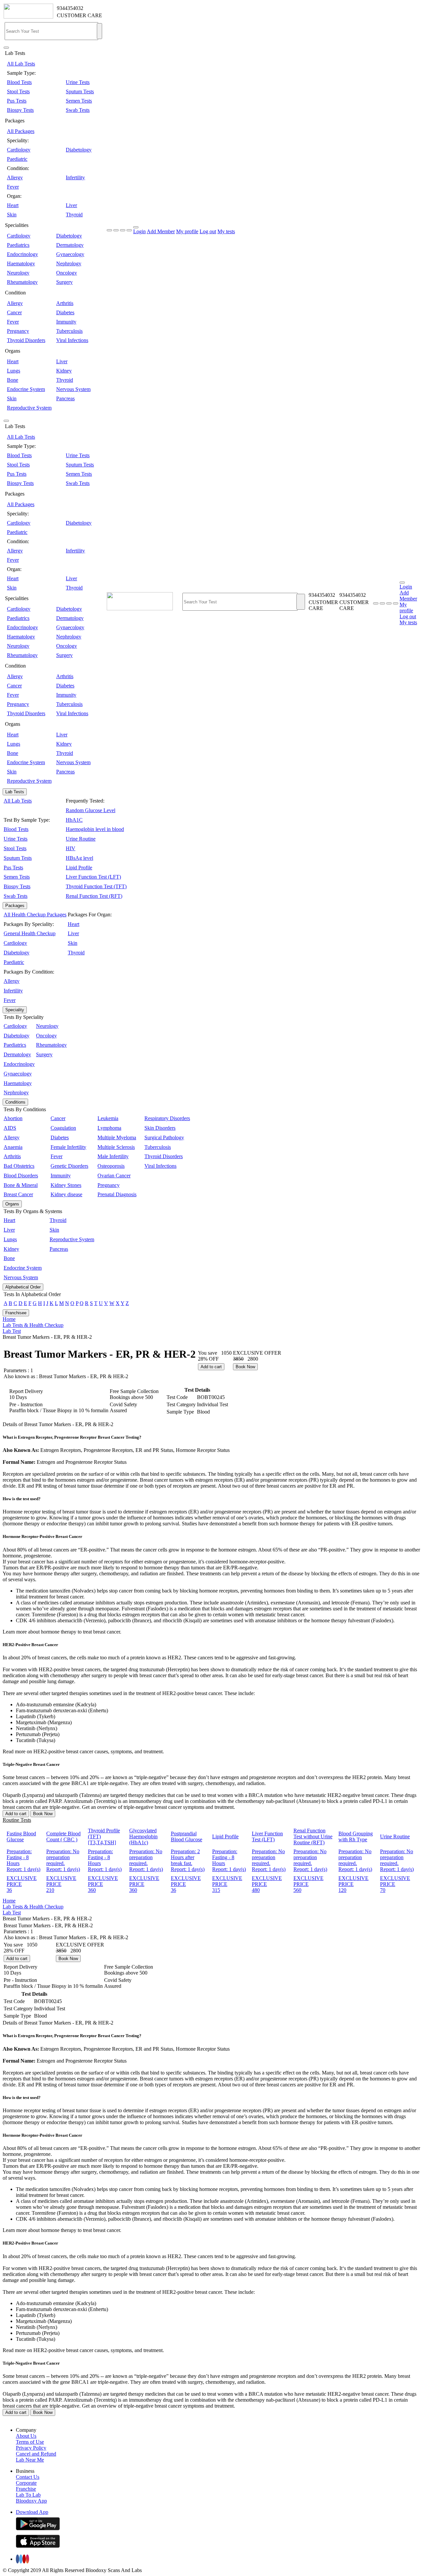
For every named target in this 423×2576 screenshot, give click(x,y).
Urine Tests (78, 82)
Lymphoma (109, 1128)
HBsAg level (79, 858)
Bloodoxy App (31, 2501)
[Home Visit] (389, 603)
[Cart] (396, 603)
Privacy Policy (31, 2448)
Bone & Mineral (21, 1185)
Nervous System (73, 389)
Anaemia (13, 1147)
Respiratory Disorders (167, 1118)
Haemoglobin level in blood (95, 829)
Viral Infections (72, 340)
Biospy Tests (20, 110)
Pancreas (65, 398)
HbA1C (74, 820)
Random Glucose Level (91, 810)
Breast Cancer (18, 1194)
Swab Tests (78, 110)
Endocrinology (22, 254)
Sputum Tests (80, 91)
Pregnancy (18, 331)
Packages (15, 906)
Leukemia (108, 1118)
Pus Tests (17, 101)
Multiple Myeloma (117, 1137)
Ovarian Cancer (114, 1176)
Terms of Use (30, 2442)
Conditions (15, 1102)
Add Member (161, 231)
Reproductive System (29, 408)
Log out (208, 231)
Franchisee (16, 1313)
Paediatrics (18, 245)
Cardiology (19, 150)
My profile (187, 231)
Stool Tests (18, 91)
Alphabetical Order (23, 1287)
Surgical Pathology (164, 1137)
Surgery (64, 282)
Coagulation (63, 1128)
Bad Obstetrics (19, 1166)
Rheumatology (22, 282)
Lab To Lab (28, 2495)
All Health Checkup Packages (35, 915)
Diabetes (65, 312)
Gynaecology (70, 254)
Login (139, 231)
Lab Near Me (30, 2460)
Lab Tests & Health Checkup (33, 1325)
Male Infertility (113, 1156)
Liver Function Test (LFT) (93, 877)
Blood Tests (19, 82)
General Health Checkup (30, 933)
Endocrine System (26, 389)
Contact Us (28, 2477)
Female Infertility (68, 1147)
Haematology (21, 263)
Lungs (14, 371)
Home (9, 1319)
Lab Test (12, 1331)
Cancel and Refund (36, 2454)
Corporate (26, 2483)
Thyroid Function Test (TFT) (96, 886)
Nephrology (69, 263)
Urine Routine (81, 839)
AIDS (10, 1128)
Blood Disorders (21, 1176)
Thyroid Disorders (26, 340)
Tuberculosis (69, 331)
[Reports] (382, 603)
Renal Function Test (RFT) (94, 896)
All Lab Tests (21, 64)
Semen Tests (79, 101)
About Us (26, 2436)
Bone (13, 380)
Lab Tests (15, 792)
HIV (71, 848)
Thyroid (74, 215)
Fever (13, 187)
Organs (12, 1204)
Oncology (67, 273)
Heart (13, 205)
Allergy (15, 177)
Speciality (15, 1010)
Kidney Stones (66, 1185)
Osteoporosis (111, 1166)
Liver (71, 205)
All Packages (21, 131)
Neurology (18, 273)
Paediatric (17, 159)
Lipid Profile (79, 868)
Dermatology (70, 245)
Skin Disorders (160, 1128)
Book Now (245, 1367)
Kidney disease (66, 1194)
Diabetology (79, 150)
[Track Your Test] (376, 603)
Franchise (26, 2489)
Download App (32, 2512)
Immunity (66, 322)
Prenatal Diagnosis (117, 1194)
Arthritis (65, 303)
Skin (12, 215)
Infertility (75, 177)
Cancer (14, 312)
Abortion (13, 1118)
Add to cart (211, 1367)
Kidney (64, 371)
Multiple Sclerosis (116, 1147)
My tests (226, 231)
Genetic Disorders (69, 1166)
